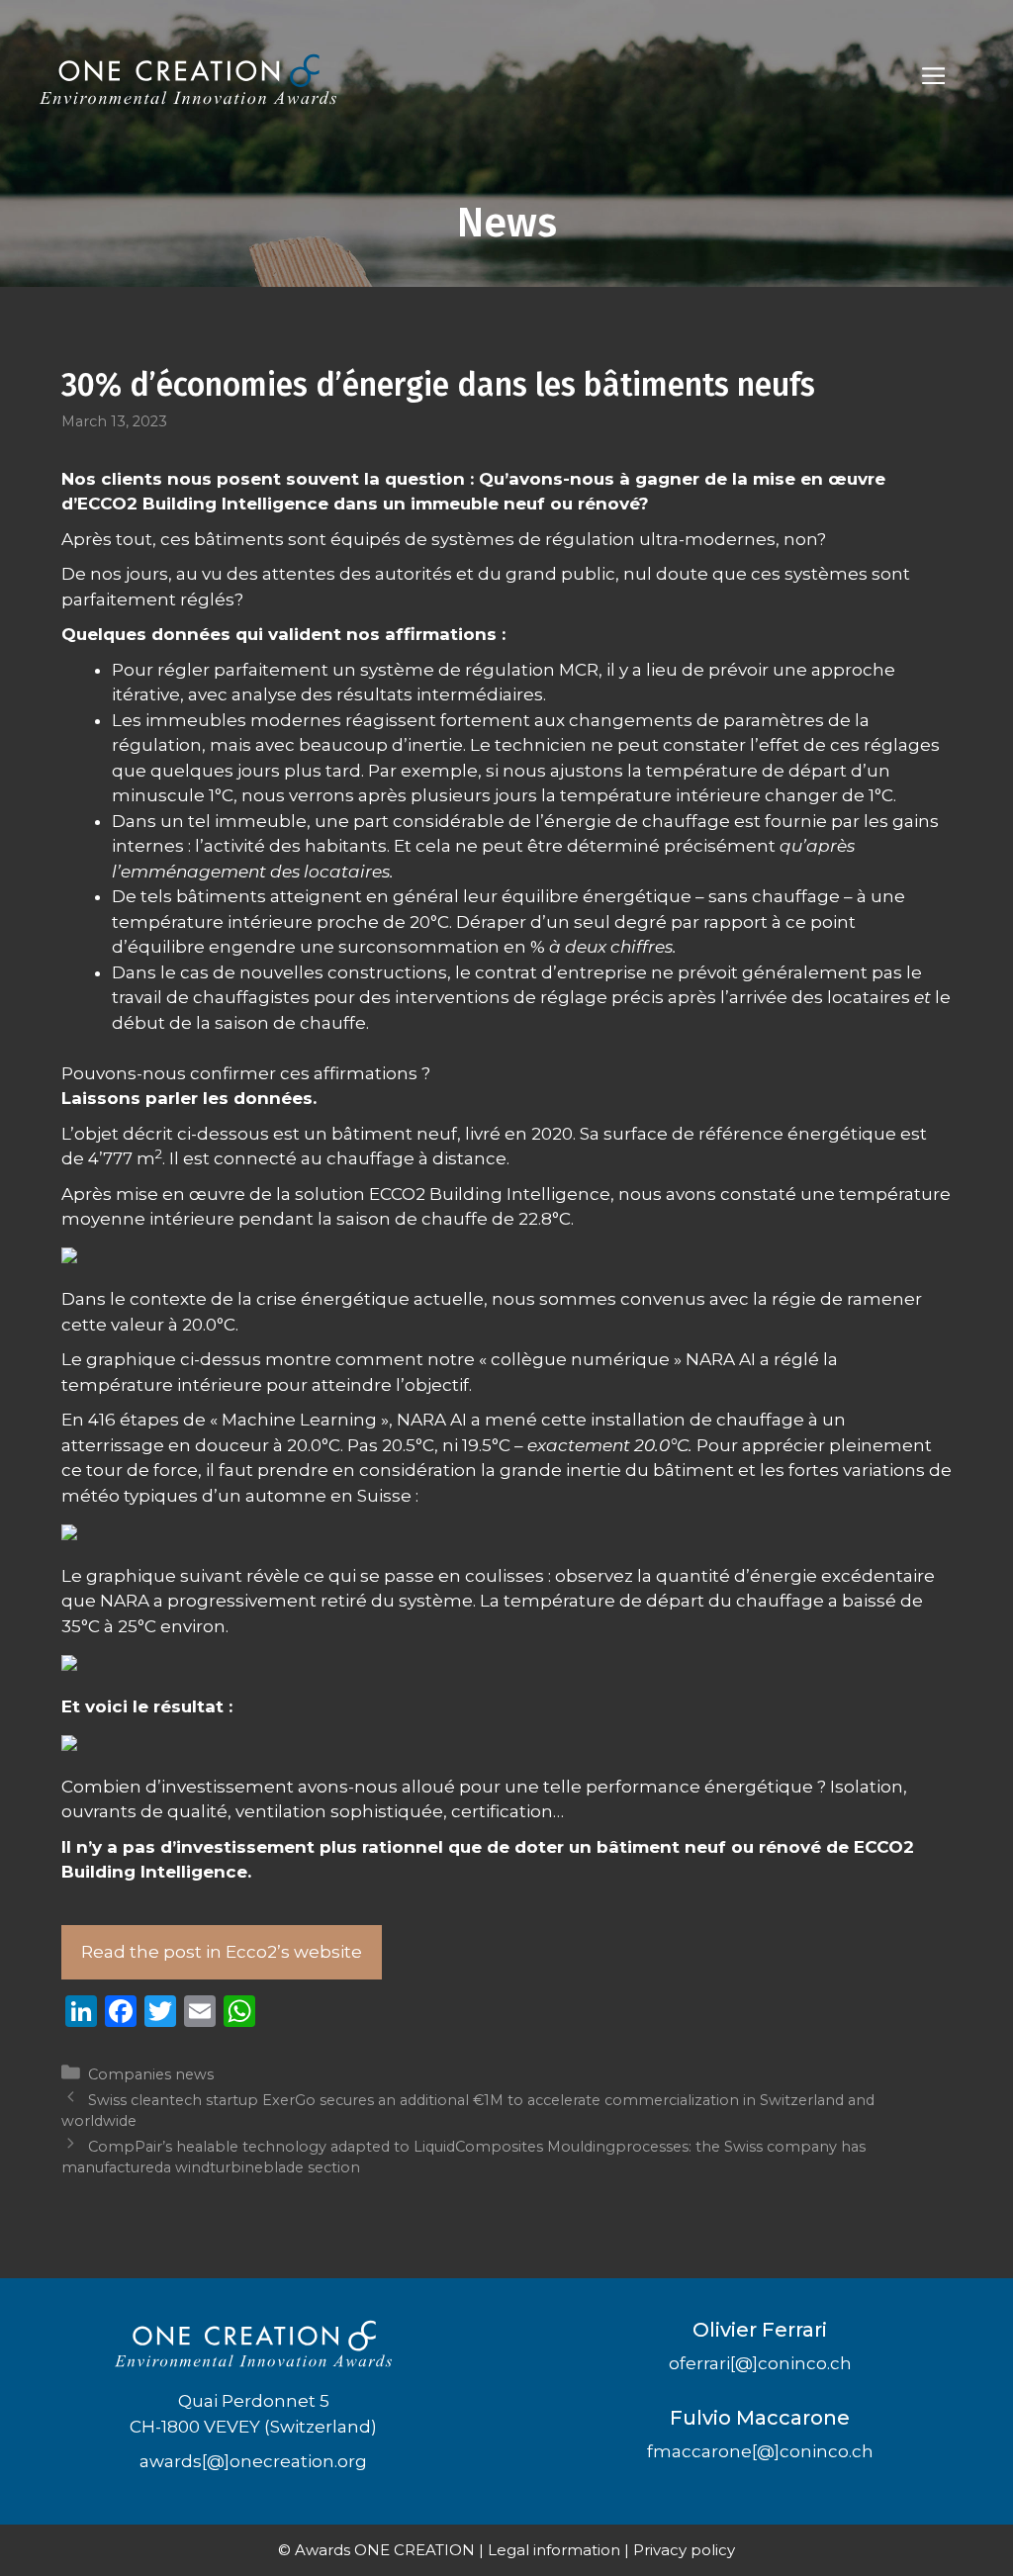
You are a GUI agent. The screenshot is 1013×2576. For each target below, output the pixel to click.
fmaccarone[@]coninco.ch (760, 2451)
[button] (933, 79)
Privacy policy (684, 2550)
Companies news (151, 2074)
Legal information (554, 2550)
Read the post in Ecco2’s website (222, 1952)
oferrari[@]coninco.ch (760, 2363)
